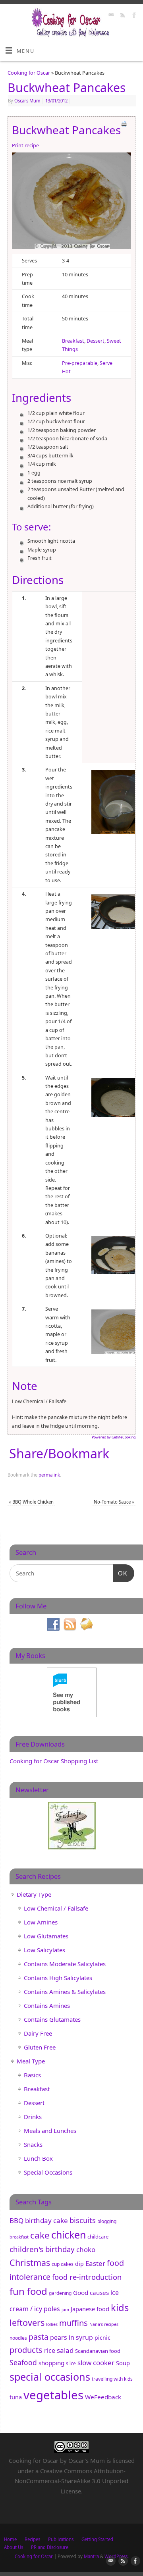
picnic (102, 2338)
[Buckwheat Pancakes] (71, 202)
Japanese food (90, 2309)
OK (120, 1573)
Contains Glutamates (52, 2019)
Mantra (91, 2556)
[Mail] (110, 16)
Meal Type (31, 2061)
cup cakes (63, 2264)
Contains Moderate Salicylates (65, 1964)
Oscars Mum (27, 101)
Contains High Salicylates (58, 1978)
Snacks (33, 2144)
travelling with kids (112, 2379)
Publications (61, 2539)
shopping (51, 2363)
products (26, 2350)
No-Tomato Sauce (114, 1502)
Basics (32, 2075)
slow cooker (96, 2363)
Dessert (96, 341)
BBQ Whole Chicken (31, 1502)
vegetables (53, 2395)
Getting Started (97, 2539)
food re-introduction (87, 2277)
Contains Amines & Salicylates (65, 1992)
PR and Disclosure (50, 2547)
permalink (49, 1475)
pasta (39, 2337)
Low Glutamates (46, 1936)
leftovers (27, 2322)
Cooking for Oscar (29, 73)
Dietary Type (34, 1894)
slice (71, 2363)
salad (65, 2350)
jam (65, 2310)
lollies (52, 2324)
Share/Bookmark (59, 1454)
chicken (69, 2235)
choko (86, 2249)
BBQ (16, 2220)
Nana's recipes (104, 2324)
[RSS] (122, 16)
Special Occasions (48, 2172)
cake (40, 2235)
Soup (123, 2363)
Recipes (32, 2539)
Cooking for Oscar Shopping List (54, 1761)
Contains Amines (47, 2005)
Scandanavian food (98, 2351)
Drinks (33, 2117)
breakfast (19, 2237)
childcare (98, 2237)
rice (50, 2350)
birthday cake (46, 2220)
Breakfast (73, 341)
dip (79, 2264)
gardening (60, 2293)
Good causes (91, 2293)
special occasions (50, 2377)
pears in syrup (71, 2337)
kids (120, 2308)
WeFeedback (103, 2397)
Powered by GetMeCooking (114, 1437)
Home (10, 2539)
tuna (16, 2397)
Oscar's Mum (87, 2460)
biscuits (83, 2220)
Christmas (30, 2263)
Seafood (23, 2362)
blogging (107, 2221)
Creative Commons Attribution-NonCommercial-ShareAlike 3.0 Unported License (71, 2481)
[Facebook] (133, 16)
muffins (73, 2323)
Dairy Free (38, 2033)
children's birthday (42, 2249)
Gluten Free (40, 2047)
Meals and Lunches (50, 2131)
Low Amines (41, 1922)
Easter (95, 2263)
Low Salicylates (44, 1950)
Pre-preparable (80, 363)
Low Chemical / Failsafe (56, 1908)
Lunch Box (38, 2158)
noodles (18, 2338)
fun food (28, 2291)
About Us (14, 2547)
